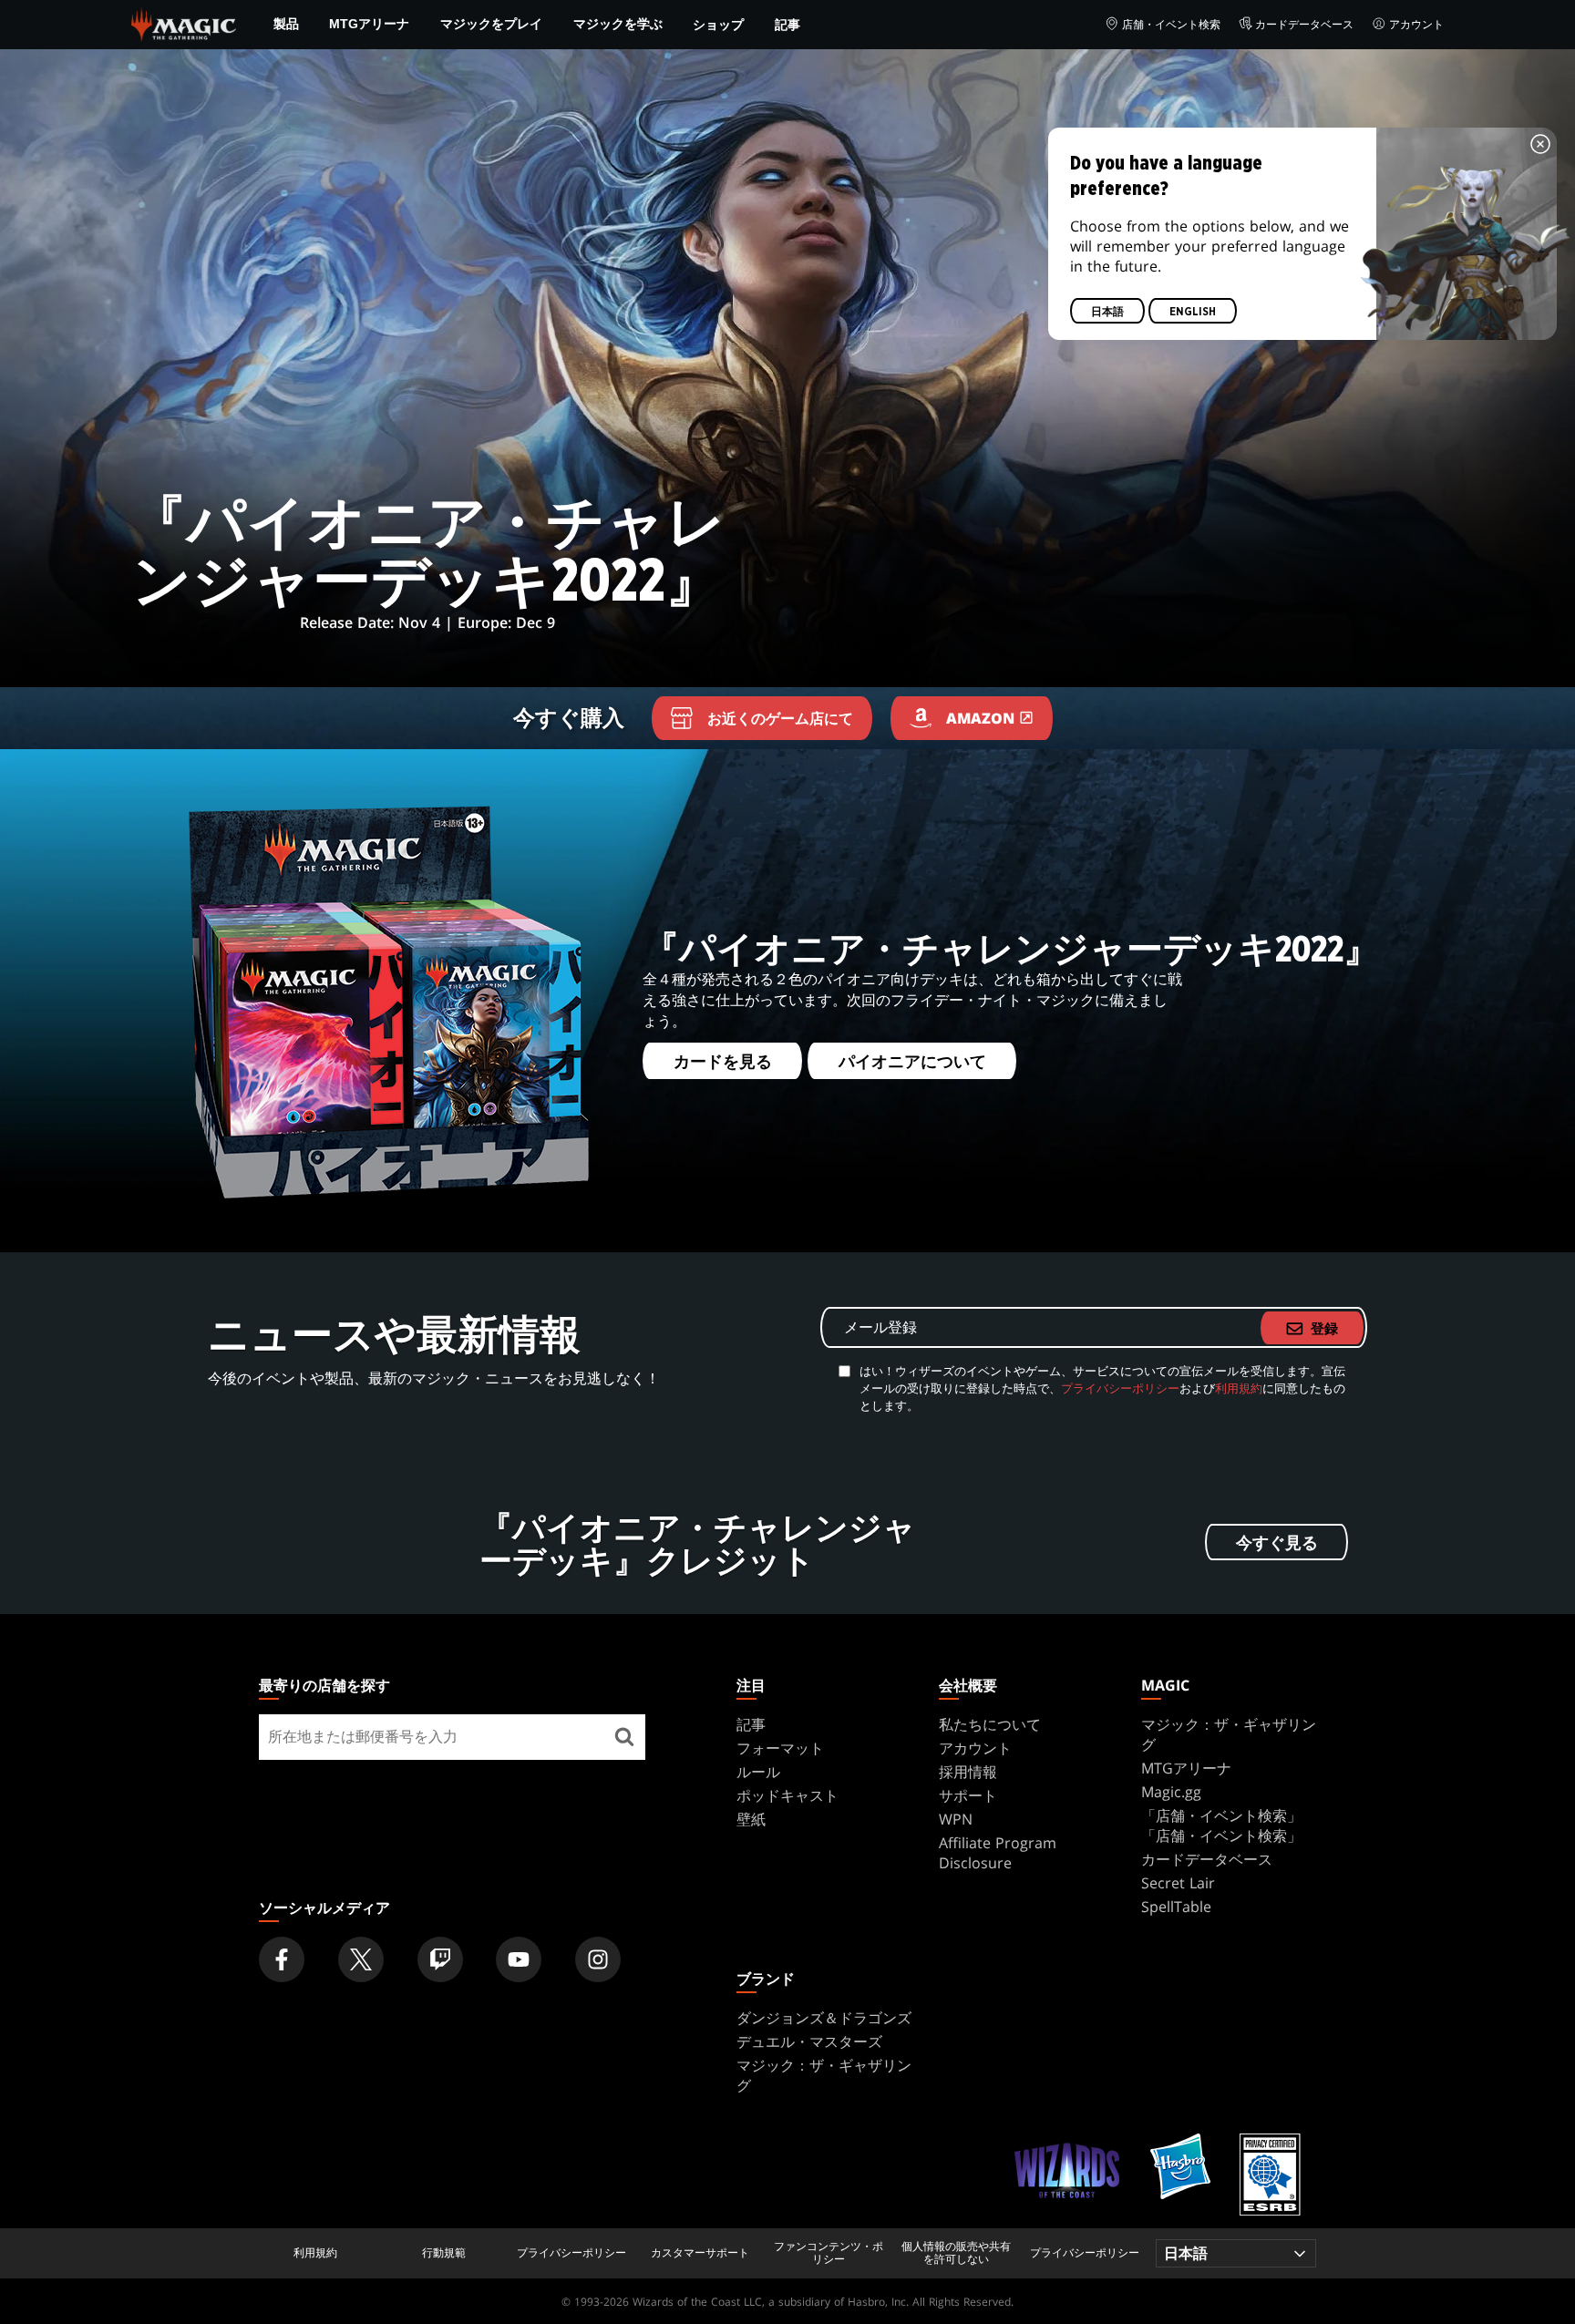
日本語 (1107, 312)
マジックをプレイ (491, 24)
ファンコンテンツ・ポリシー (829, 2253)
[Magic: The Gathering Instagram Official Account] (598, 1959)
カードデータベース (1304, 24)
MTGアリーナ (369, 24)
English (1193, 312)
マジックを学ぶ (618, 24)
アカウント (1416, 24)
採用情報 (968, 1772)
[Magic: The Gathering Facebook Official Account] (282, 1959)
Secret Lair (1178, 1883)
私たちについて (990, 1724)
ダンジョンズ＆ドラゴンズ (824, 2018)
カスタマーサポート (700, 2253)
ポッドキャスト (787, 1795)
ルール (758, 1772)
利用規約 (1239, 1388)
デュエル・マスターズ (809, 2041)
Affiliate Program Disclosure (998, 1853)
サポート (968, 1795)
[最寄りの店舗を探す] (624, 1737)
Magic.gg (1171, 1792)
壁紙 (751, 1819)
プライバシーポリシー (1120, 1388)
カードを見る (722, 1062)
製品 (286, 24)
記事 (787, 24)
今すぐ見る (1277, 1543)
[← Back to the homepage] (184, 23)
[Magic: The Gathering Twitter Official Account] (361, 1959)
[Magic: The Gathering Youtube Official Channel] (519, 1959)
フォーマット (780, 1748)
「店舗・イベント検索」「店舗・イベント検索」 (1221, 1825)
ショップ (718, 24)
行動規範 (444, 2253)
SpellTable (1176, 1907)
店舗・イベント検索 (1171, 24)
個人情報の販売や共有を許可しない (956, 2253)
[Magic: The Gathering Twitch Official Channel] (440, 1959)
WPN (956, 1819)
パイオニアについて (911, 1062)
